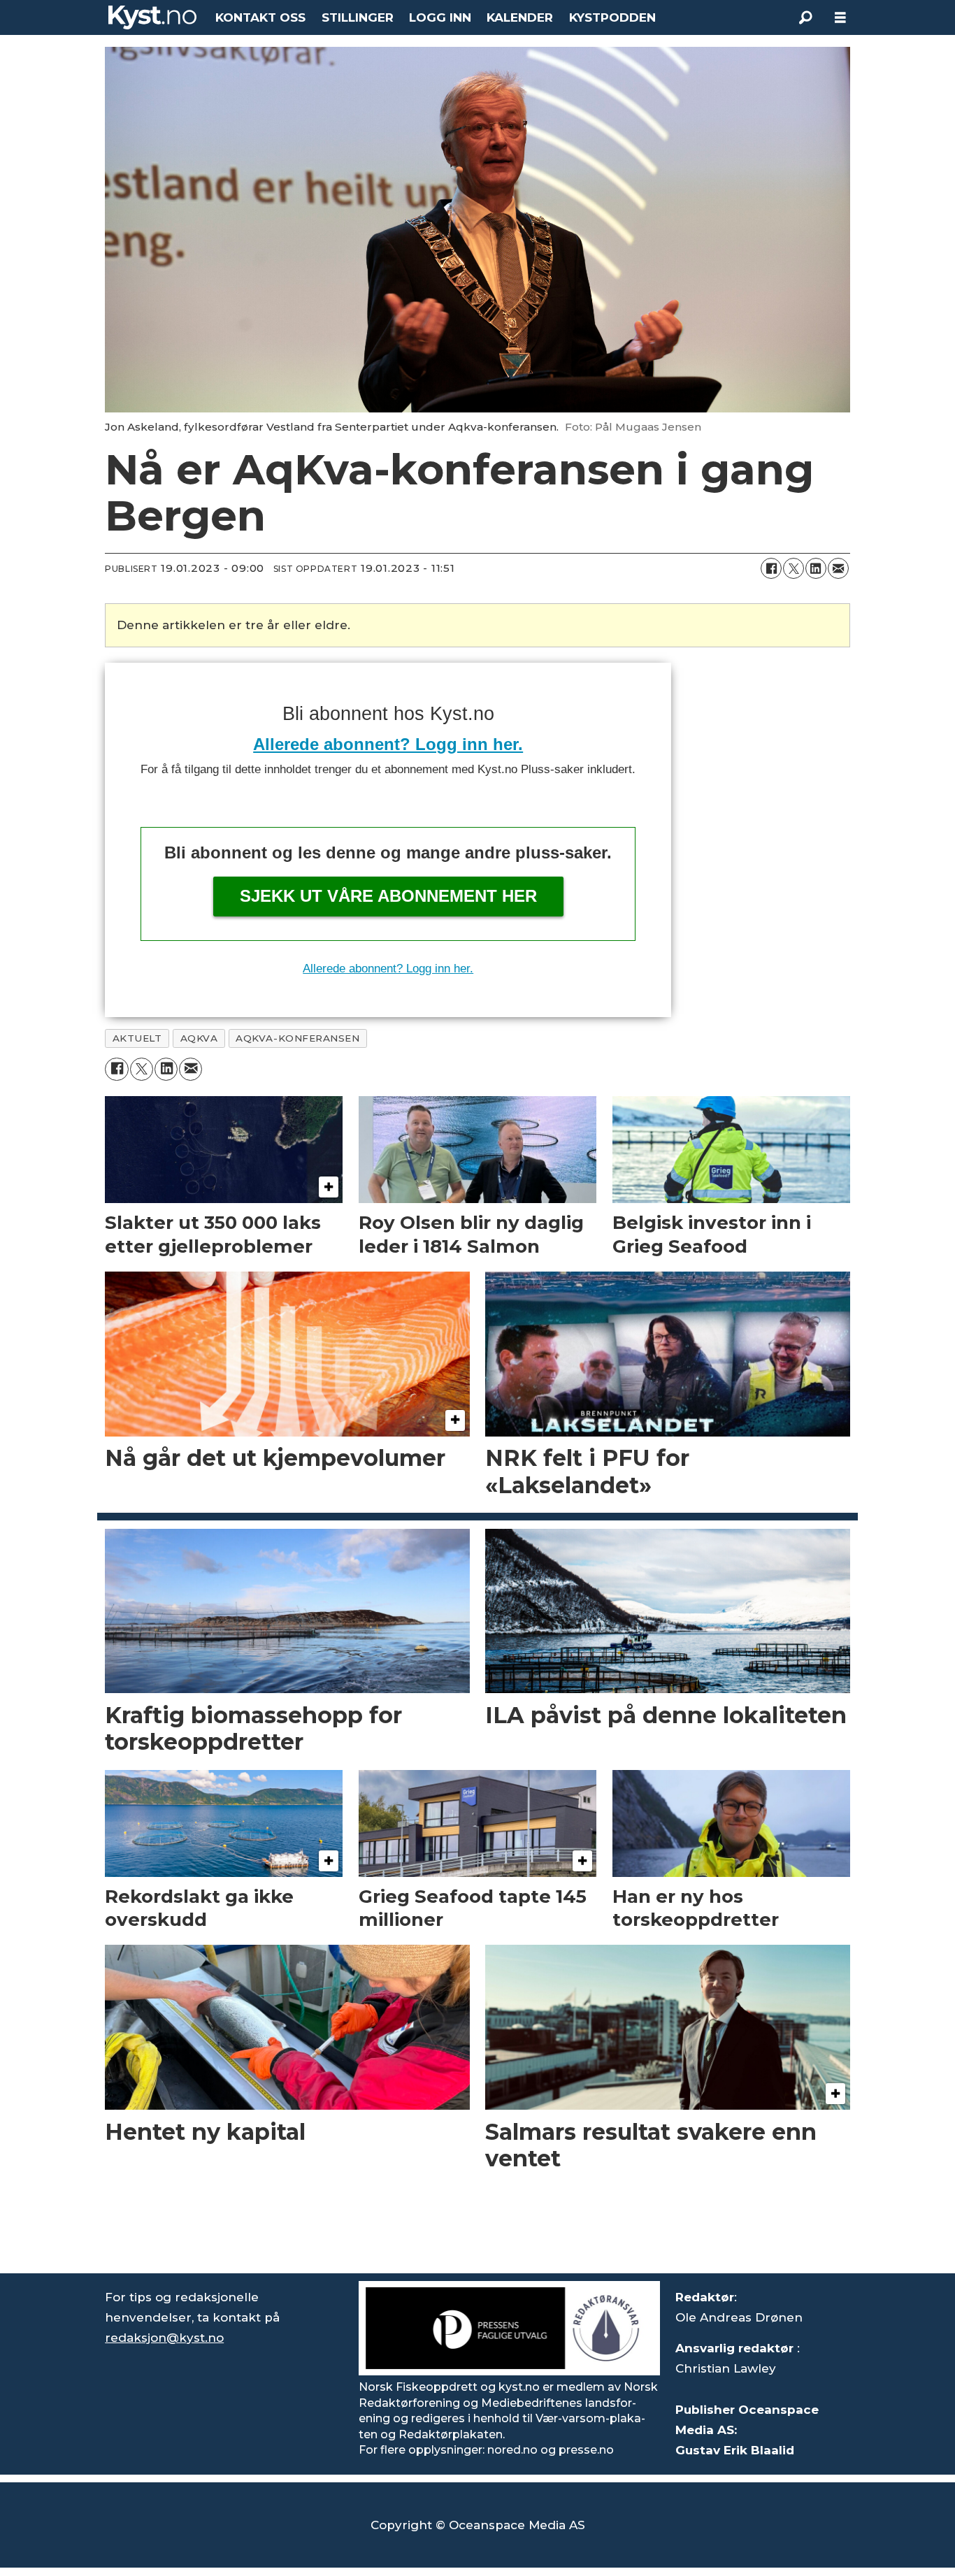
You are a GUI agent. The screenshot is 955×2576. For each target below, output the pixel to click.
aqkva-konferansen (297, 1038)
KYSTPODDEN (612, 17)
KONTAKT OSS (260, 17)
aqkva (199, 1038)
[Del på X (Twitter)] (794, 568)
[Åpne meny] (840, 18)
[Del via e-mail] (838, 568)
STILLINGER (358, 17)
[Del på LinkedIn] (816, 568)
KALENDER (520, 17)
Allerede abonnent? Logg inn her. (388, 744)
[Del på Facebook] (771, 568)
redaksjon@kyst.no (164, 2338)
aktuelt (137, 1038)
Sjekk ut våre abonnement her (388, 896)
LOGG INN (440, 17)
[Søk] (805, 17)
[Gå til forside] (152, 17)
